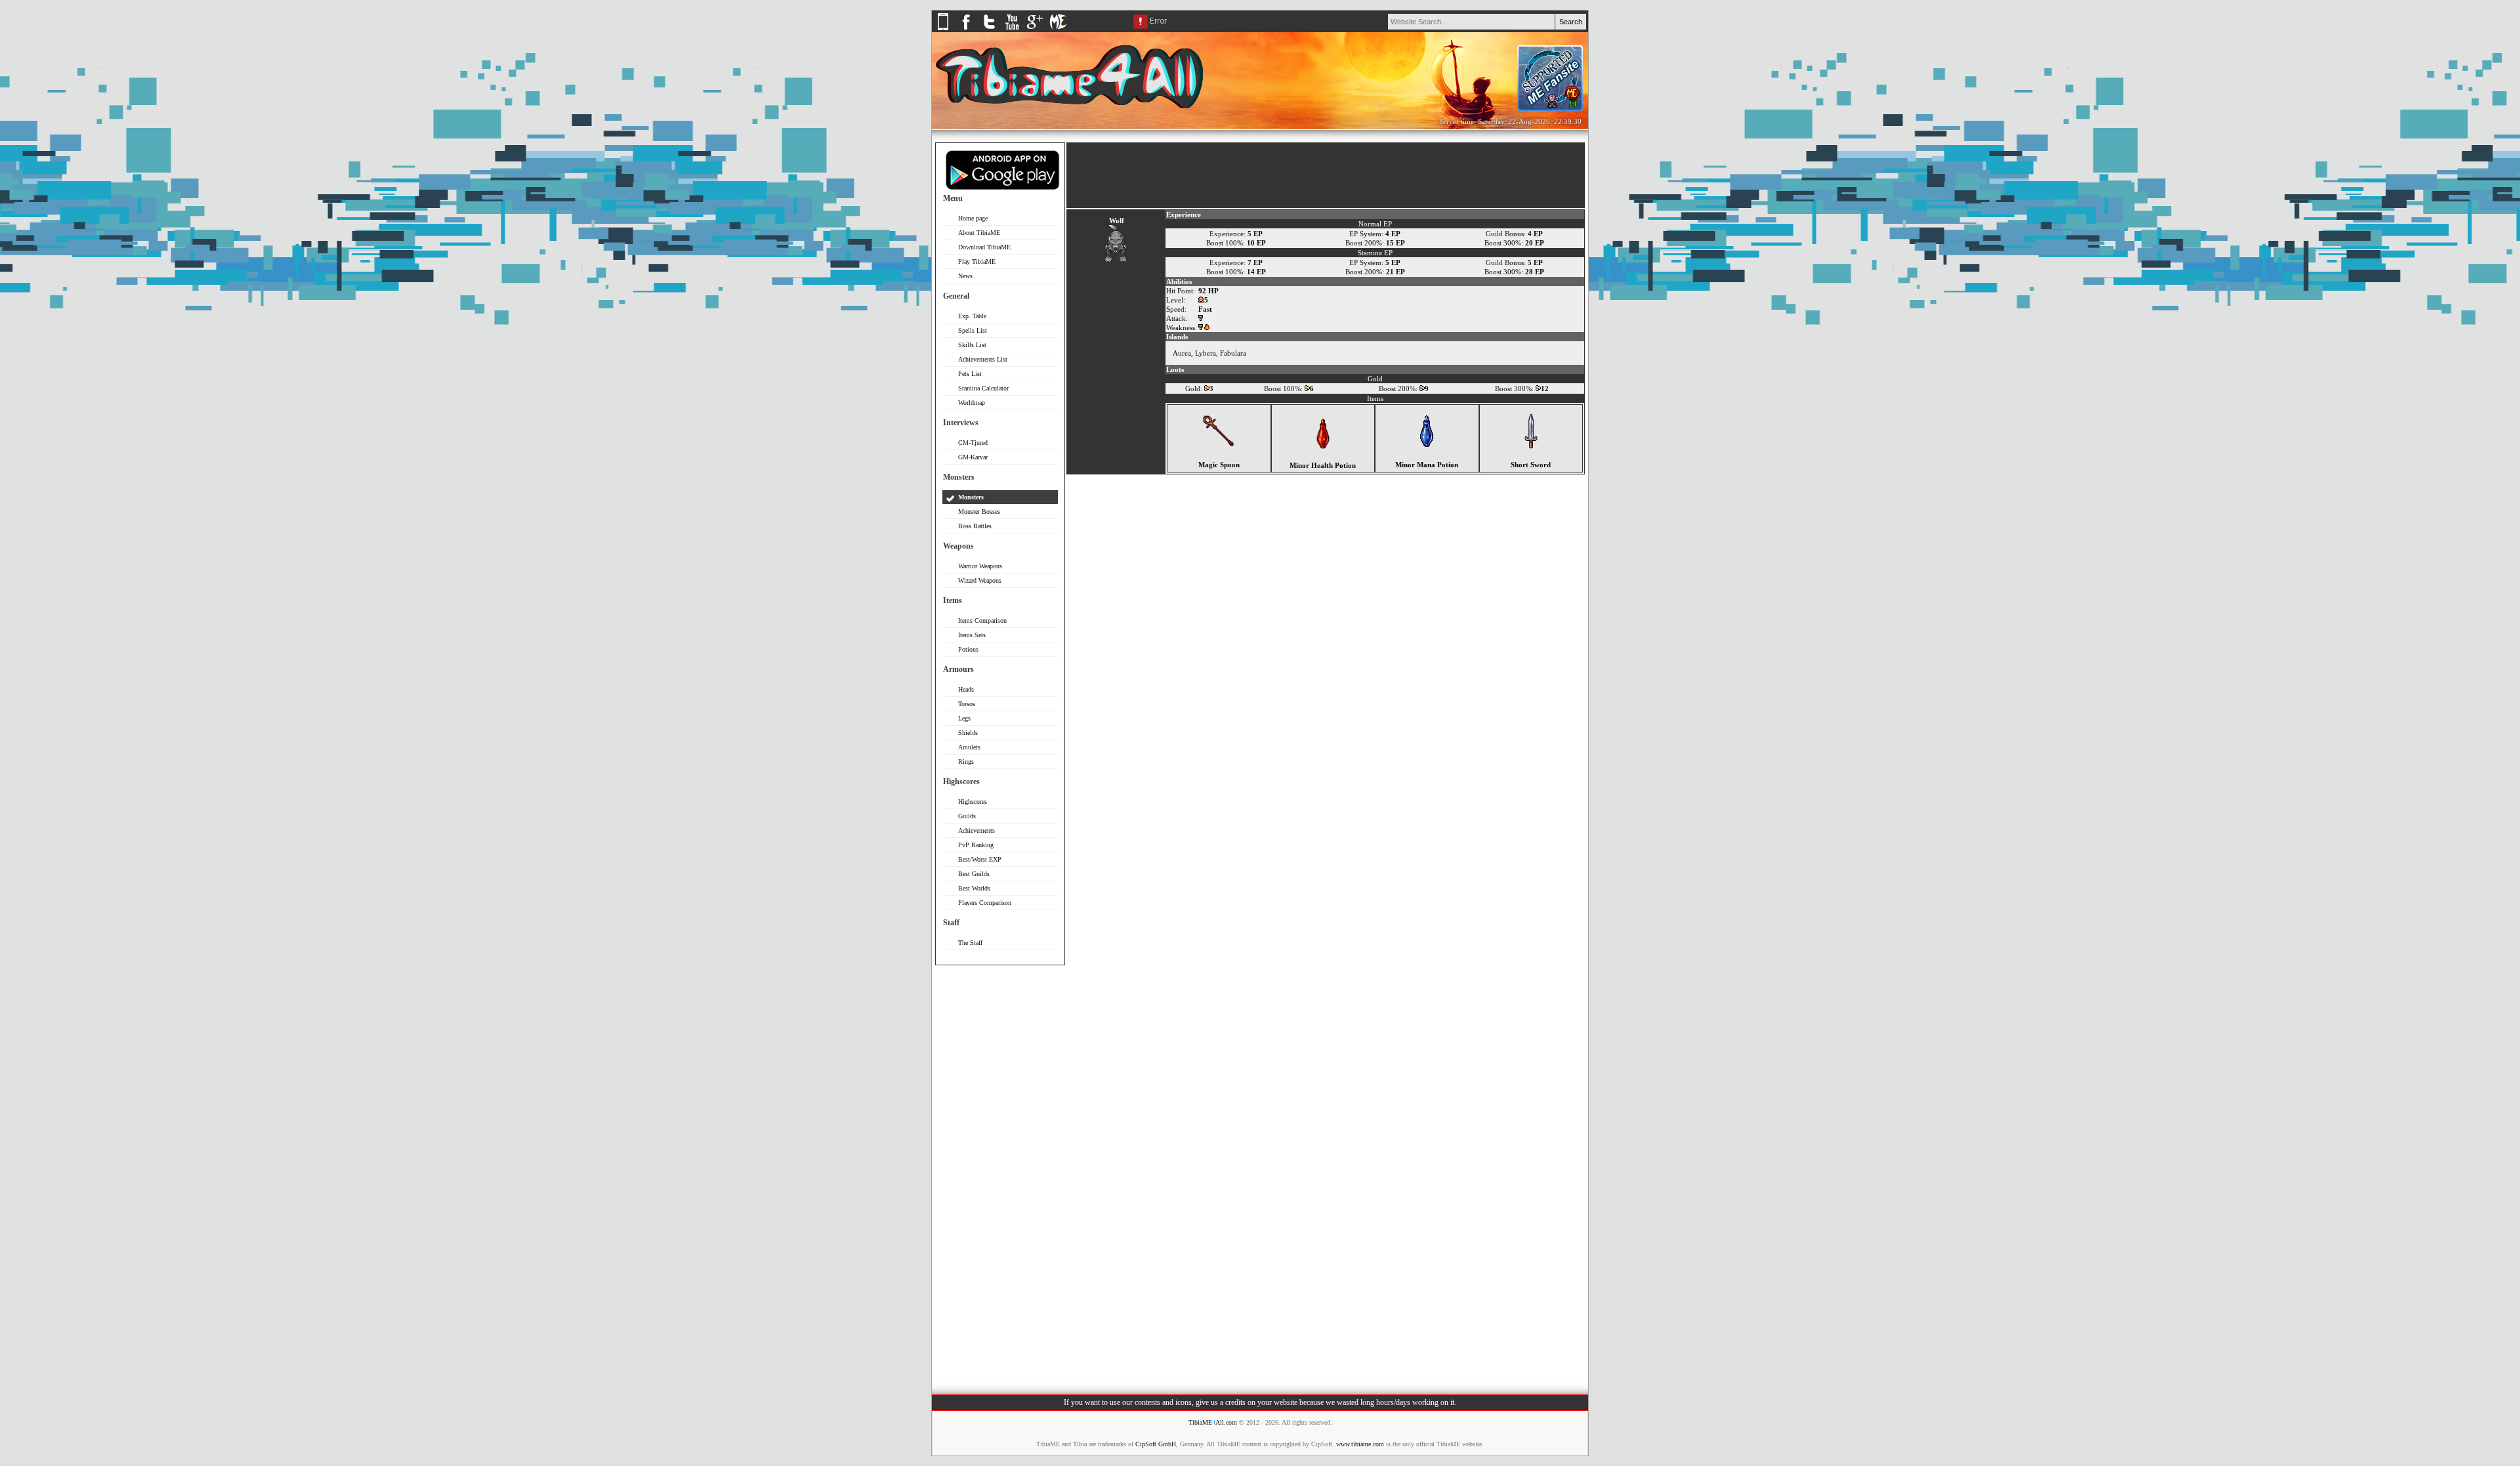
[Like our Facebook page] (966, 30)
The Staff (970, 943)
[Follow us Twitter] (989, 30)
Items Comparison (982, 620)
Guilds (967, 816)
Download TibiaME (984, 247)
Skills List (972, 345)
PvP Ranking (976, 845)
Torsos (967, 704)
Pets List (970, 374)
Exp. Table (972, 316)
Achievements (976, 830)
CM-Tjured (973, 443)
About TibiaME (979, 233)
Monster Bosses (979, 512)
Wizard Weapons (980, 580)
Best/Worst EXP (980, 859)
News (965, 276)
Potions (968, 649)
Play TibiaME (977, 262)
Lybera (1206, 353)
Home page (973, 218)
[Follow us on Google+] (1035, 30)
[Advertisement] (1000, 1172)
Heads (966, 689)
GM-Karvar (973, 457)
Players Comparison (985, 903)
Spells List (973, 330)
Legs (964, 718)
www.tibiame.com (1360, 1444)
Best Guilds (974, 874)
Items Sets (972, 635)
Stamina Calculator (983, 388)
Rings (966, 762)
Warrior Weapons (980, 566)
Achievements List (983, 359)
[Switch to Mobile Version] (943, 30)
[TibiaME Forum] (1058, 30)
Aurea (1182, 353)
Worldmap (972, 403)
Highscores (973, 802)
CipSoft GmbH (1156, 1444)
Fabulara (1233, 353)
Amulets (969, 747)
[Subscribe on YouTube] (1012, 30)
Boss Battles (975, 526)
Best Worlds (974, 888)
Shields (968, 733)
